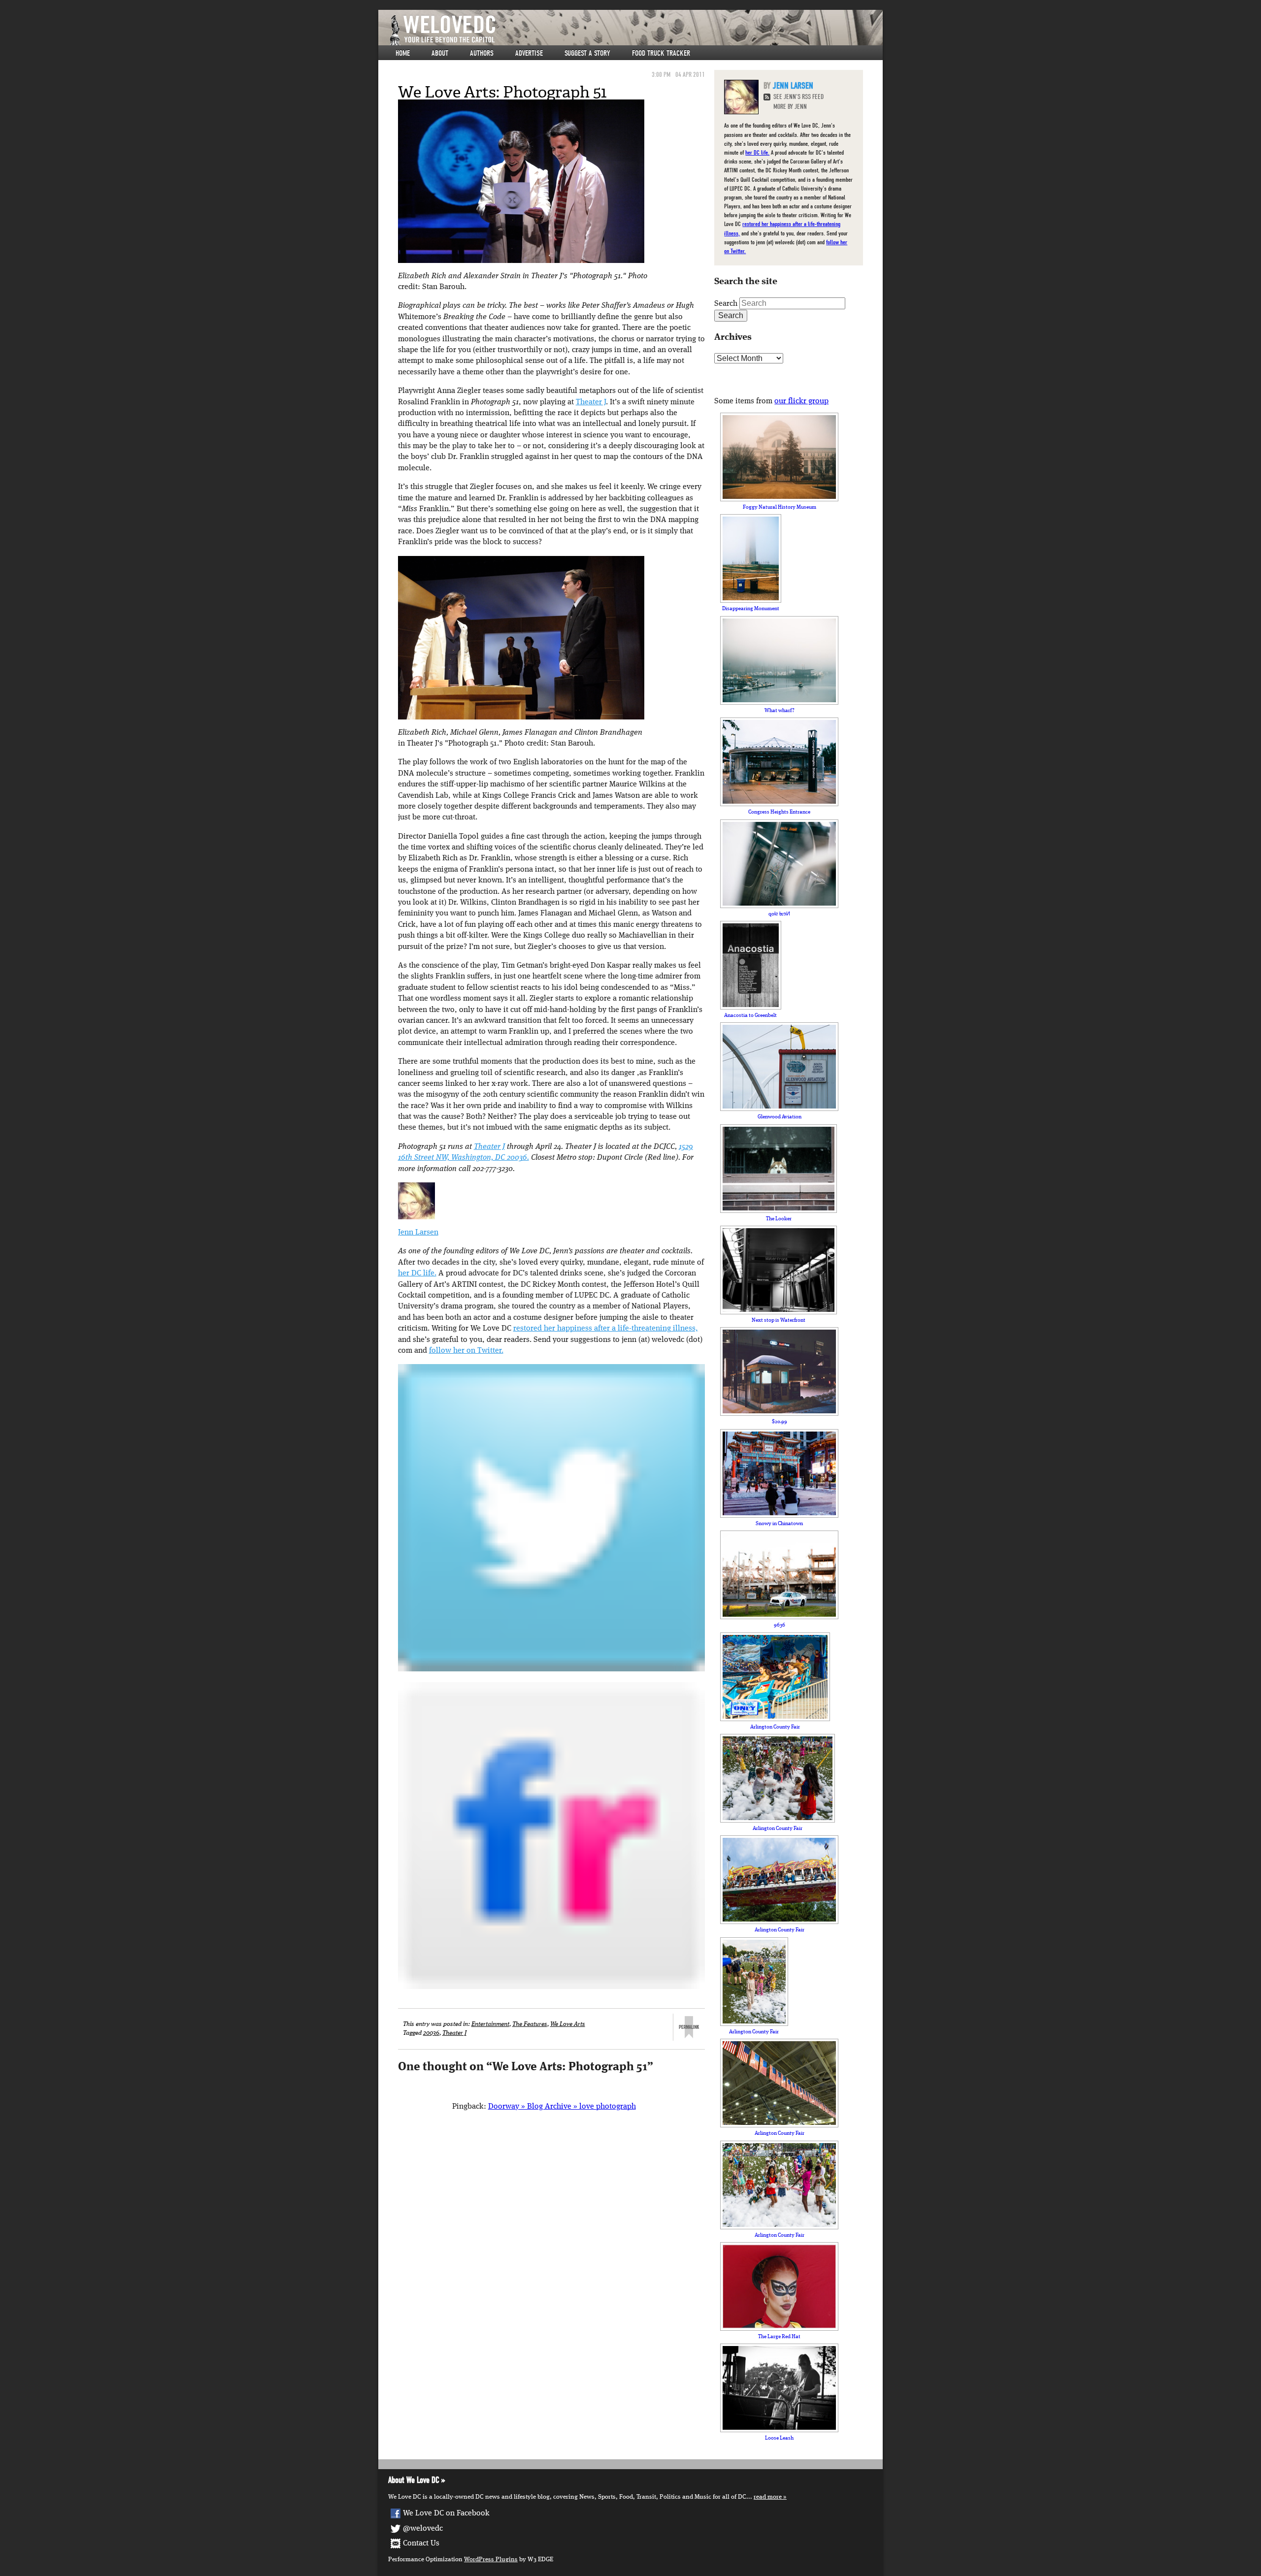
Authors (482, 53)
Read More (768, 2497)
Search (726, 304)
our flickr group (801, 401)
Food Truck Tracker (661, 53)
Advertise (529, 53)
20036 (431, 2033)
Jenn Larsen (418, 1233)
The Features (530, 2024)
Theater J (591, 402)
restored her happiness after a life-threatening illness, (606, 1329)
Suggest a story (587, 53)
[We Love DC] (635, 30)
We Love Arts (568, 2024)
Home (403, 53)
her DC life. (417, 1273)
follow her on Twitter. (466, 1351)
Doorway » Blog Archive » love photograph (562, 2107)
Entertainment (490, 2024)
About (440, 53)
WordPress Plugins (491, 2560)
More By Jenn (790, 107)
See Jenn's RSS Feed (798, 97)
